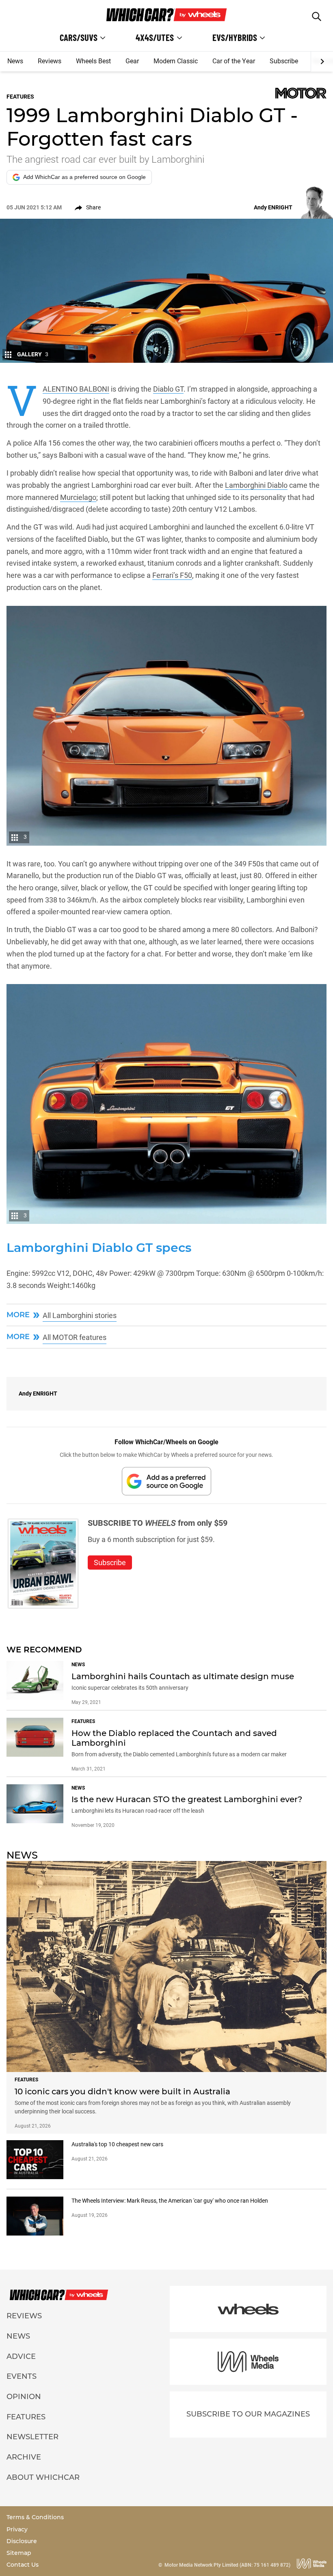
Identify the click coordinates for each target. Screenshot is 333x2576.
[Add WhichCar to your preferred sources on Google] (166, 1481)
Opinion (24, 2397)
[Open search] (317, 16)
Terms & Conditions (35, 2517)
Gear (132, 61)
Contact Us (23, 2565)
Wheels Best (93, 61)
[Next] (322, 62)
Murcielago (78, 497)
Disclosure (22, 2541)
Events (22, 2376)
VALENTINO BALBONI (76, 389)
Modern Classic (176, 61)
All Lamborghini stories (80, 1315)
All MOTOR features (75, 1337)
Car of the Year (234, 61)
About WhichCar (43, 2477)
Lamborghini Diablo (256, 485)
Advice (21, 2356)
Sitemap (19, 2553)
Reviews (50, 61)
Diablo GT (168, 389)
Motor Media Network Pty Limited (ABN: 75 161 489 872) (227, 2565)
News (15, 61)
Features (26, 2417)
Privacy (17, 2529)
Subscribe (284, 61)
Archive (24, 2457)
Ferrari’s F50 (172, 575)
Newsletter (32, 2437)
